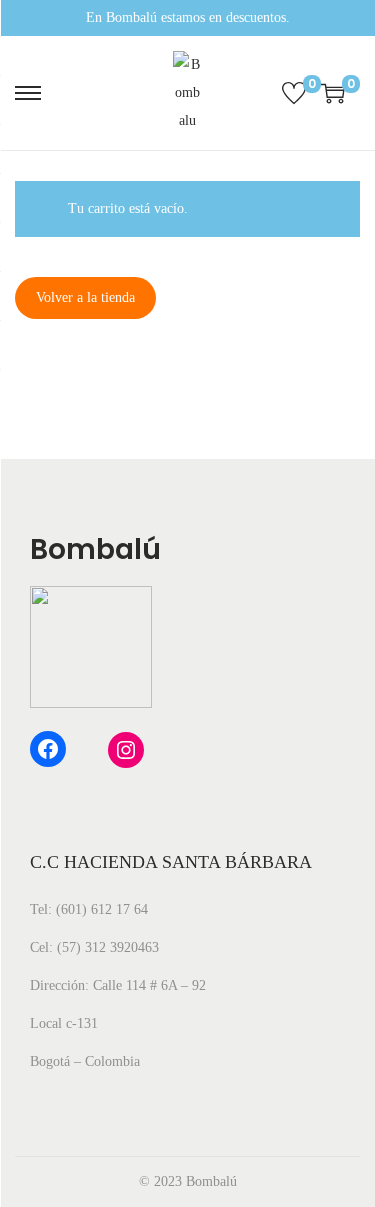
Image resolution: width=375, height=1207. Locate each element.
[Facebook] (48, 749)
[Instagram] (126, 750)
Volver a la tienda (85, 297)
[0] (294, 93)
